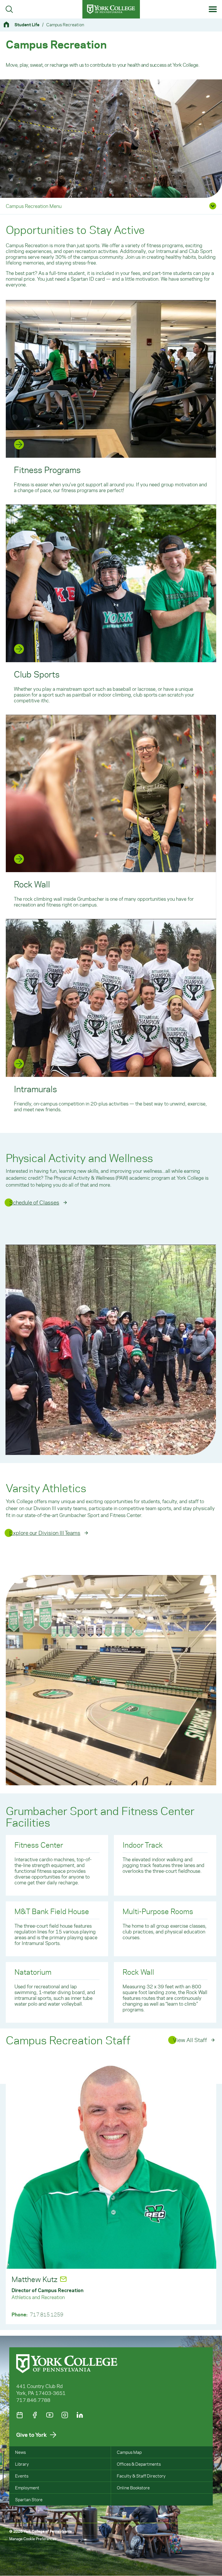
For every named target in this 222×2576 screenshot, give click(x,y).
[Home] (9, 24)
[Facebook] (35, 2415)
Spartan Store (29, 2499)
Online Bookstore (133, 2488)
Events (22, 2476)
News (20, 2452)
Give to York (32, 2435)
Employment (27, 2488)
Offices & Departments (139, 2464)
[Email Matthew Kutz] (63, 2279)
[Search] (9, 9)
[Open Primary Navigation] (213, 9)
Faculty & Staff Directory (141, 2476)
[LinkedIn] (80, 2415)
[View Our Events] (20, 2415)
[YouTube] (50, 2415)
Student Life (27, 25)
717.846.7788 (33, 2400)
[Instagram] (65, 2415)
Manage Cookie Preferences (33, 2539)
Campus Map (129, 2452)
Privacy (207, 2538)
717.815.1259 (47, 2314)
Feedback (187, 2538)
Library (22, 2464)
